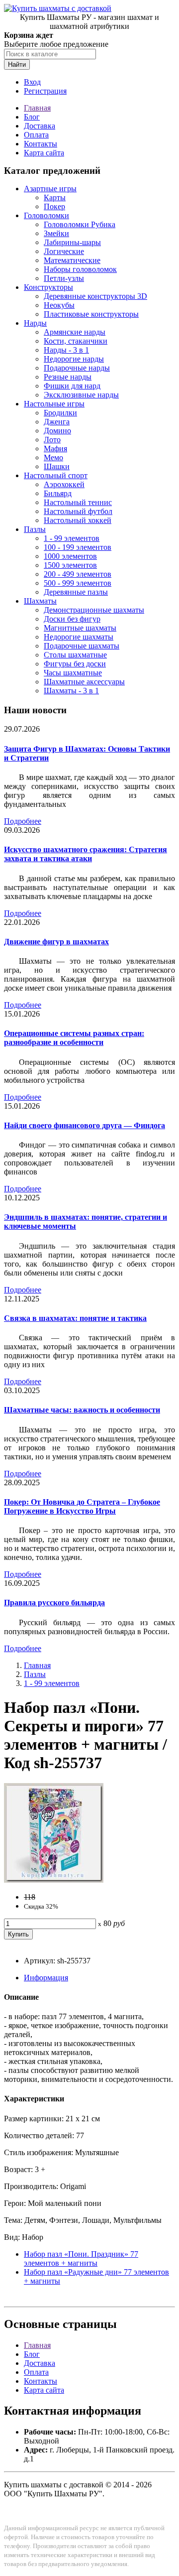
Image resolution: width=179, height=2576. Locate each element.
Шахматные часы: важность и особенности (82, 1410)
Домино (57, 431)
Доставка (40, 126)
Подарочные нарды (77, 368)
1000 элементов (70, 556)
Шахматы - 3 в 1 (71, 691)
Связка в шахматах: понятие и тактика (75, 1318)
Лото (52, 440)
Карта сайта (44, 153)
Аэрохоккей (64, 484)
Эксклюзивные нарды (81, 395)
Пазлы (35, 529)
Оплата (36, 135)
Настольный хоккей (78, 520)
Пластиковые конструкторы (91, 314)
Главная (37, 108)
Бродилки (60, 413)
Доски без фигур (72, 619)
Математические (72, 260)
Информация (46, 1978)
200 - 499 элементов (78, 574)
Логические (64, 251)
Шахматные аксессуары (84, 682)
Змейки (56, 233)
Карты (55, 197)
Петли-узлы (64, 278)
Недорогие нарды (74, 359)
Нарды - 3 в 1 (66, 350)
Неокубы (59, 305)
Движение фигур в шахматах (56, 942)
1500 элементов (70, 565)
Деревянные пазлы (76, 592)
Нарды (35, 323)
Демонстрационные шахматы (94, 610)
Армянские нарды (75, 332)
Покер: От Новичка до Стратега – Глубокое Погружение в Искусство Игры (82, 1506)
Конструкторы (48, 287)
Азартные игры (50, 189)
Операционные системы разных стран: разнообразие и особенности (74, 1038)
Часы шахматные (73, 673)
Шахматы (40, 601)
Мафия (55, 449)
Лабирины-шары (72, 242)
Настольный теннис (78, 502)
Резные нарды (68, 377)
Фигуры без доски (75, 664)
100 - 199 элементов (78, 547)
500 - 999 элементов (78, 583)
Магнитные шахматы (80, 628)
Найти (17, 64)
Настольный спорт (56, 475)
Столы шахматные (75, 655)
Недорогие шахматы (79, 637)
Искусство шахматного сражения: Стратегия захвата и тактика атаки (86, 854)
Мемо (53, 457)
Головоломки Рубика (80, 224)
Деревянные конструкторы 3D (95, 296)
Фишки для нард (72, 386)
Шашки (57, 466)
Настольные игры (54, 404)
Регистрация (45, 91)
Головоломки (46, 215)
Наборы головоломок (80, 269)
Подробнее (23, 821)
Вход (32, 82)
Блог (32, 117)
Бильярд (58, 493)
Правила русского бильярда (54, 1603)
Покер (54, 206)
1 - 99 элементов (72, 538)
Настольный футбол (78, 511)
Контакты (41, 144)
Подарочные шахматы (82, 646)
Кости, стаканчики (76, 341)
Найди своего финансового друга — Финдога (85, 1125)
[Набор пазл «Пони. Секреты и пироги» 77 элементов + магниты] (54, 1880)
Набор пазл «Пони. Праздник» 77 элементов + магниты (81, 2258)
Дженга (57, 422)
